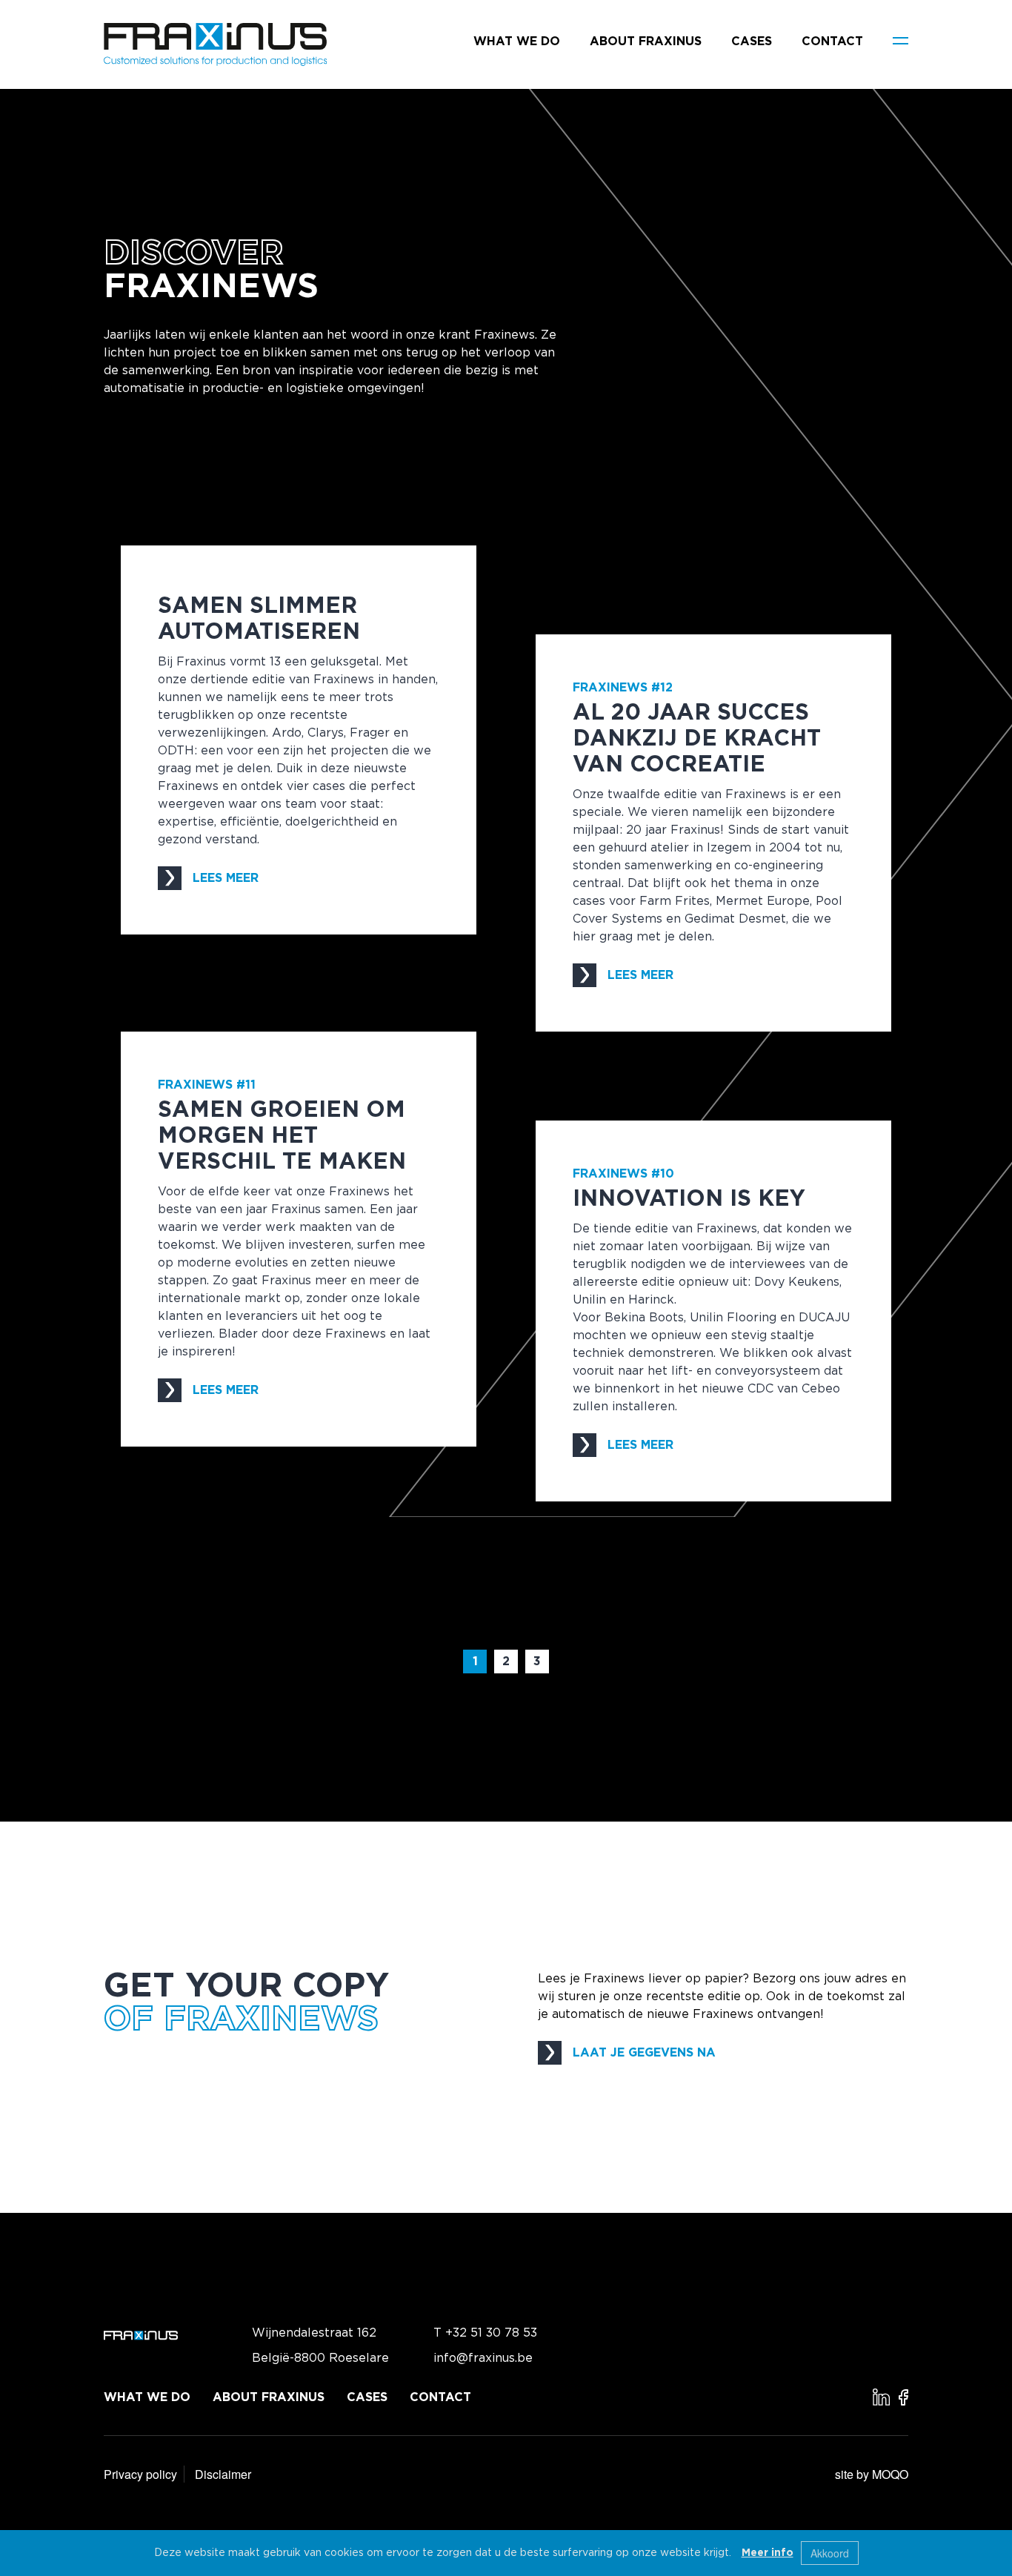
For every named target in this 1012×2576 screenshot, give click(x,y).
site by (872, 2474)
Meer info (768, 2553)
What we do (517, 42)
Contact (832, 42)
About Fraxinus (646, 42)
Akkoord (830, 2553)
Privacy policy (140, 2474)
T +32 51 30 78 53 (485, 2333)
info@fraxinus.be (483, 2358)
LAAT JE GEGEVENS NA (644, 2053)
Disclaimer (223, 2474)
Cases (752, 42)
